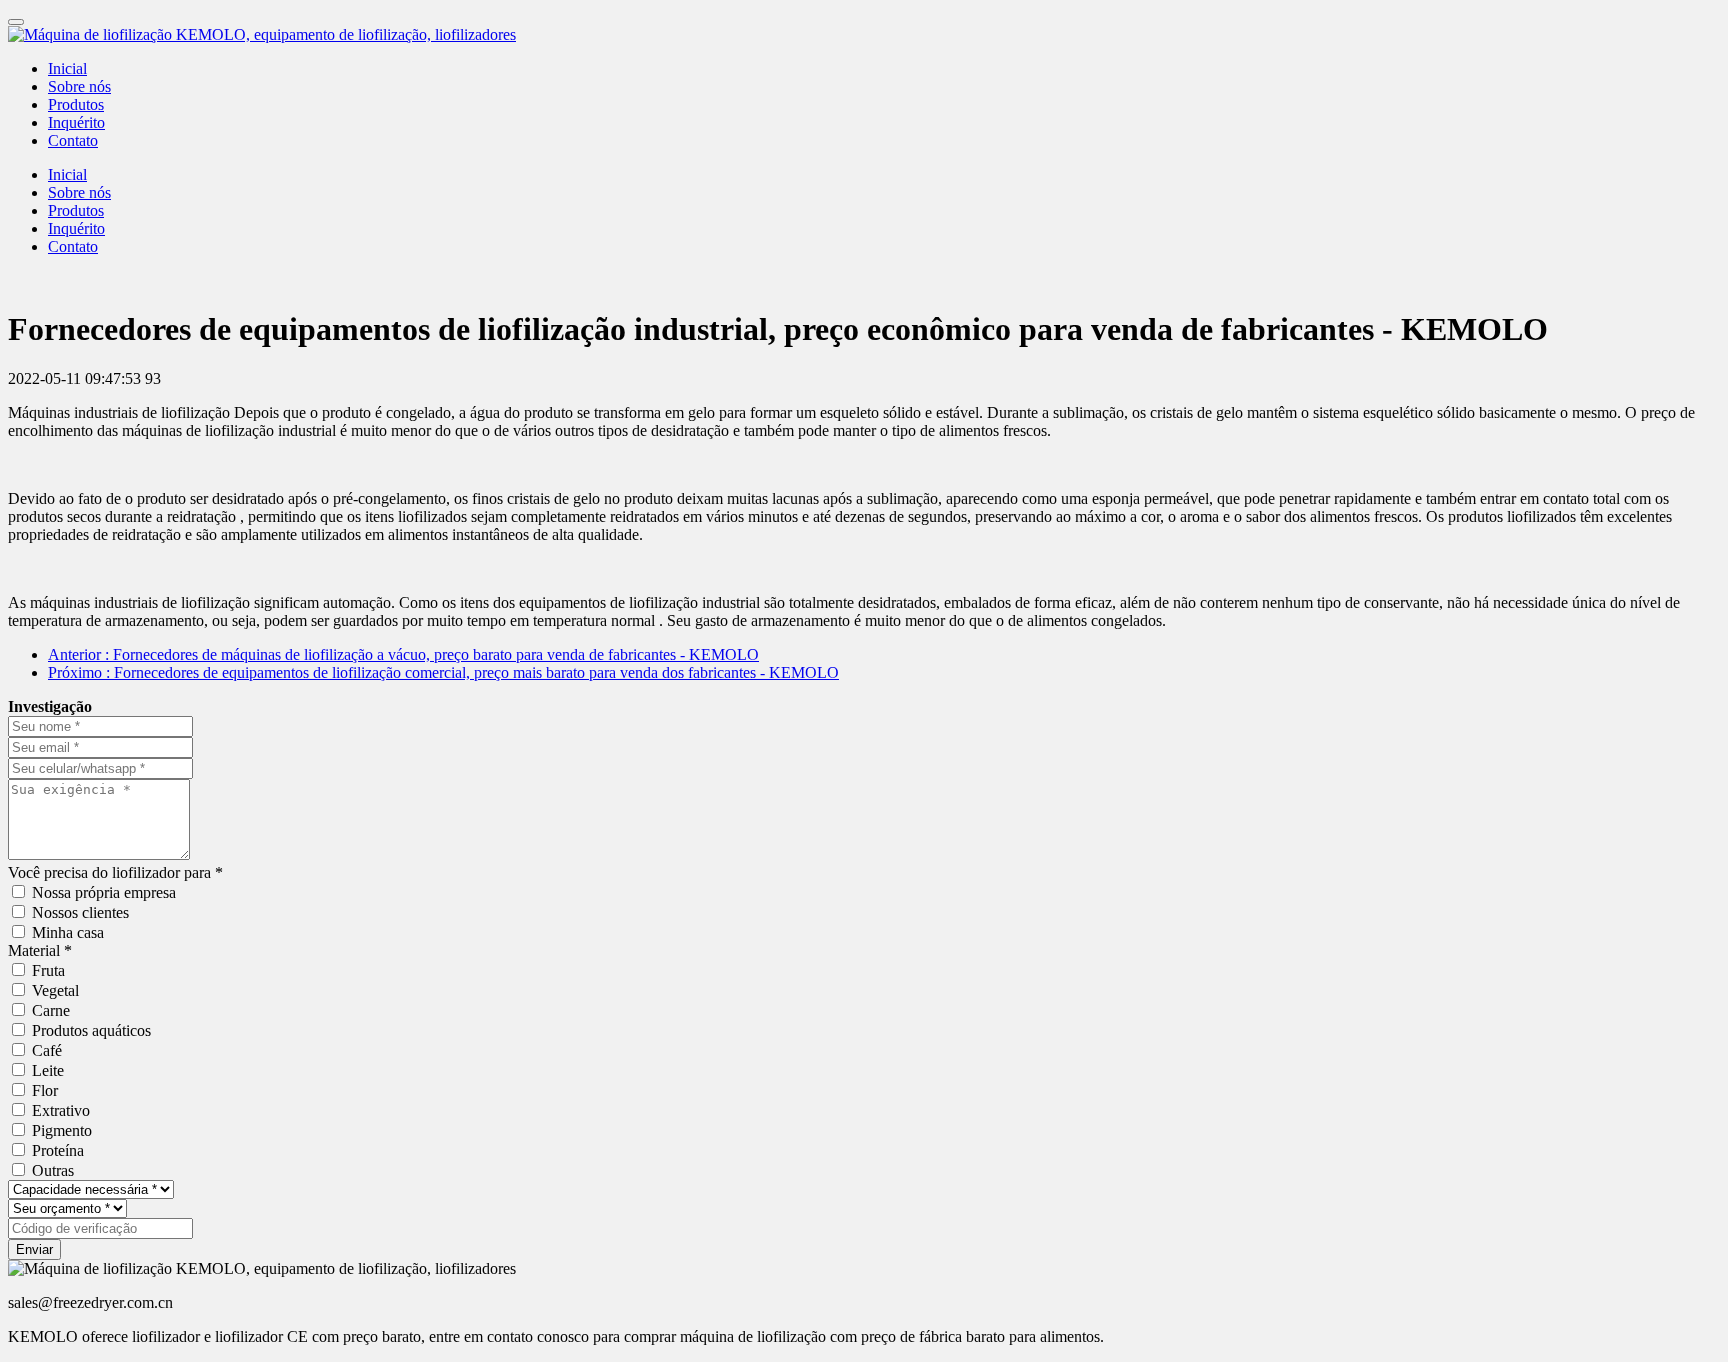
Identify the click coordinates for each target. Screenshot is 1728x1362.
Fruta (48, 970)
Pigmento (62, 1130)
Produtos (76, 104)
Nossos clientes (80, 912)
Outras (53, 1170)
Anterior (403, 654)
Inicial (67, 68)
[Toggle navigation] (16, 22)
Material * (40, 950)
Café (47, 1050)
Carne (51, 1010)
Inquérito (76, 122)
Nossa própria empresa (104, 892)
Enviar (34, 1249)
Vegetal (55, 990)
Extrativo (61, 1110)
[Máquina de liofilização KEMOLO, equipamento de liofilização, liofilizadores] (864, 35)
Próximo (443, 672)
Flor (45, 1090)
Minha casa (68, 932)
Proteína (58, 1150)
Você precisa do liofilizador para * (115, 872)
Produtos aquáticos (91, 1030)
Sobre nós (79, 86)
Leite (48, 1070)
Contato (73, 140)
